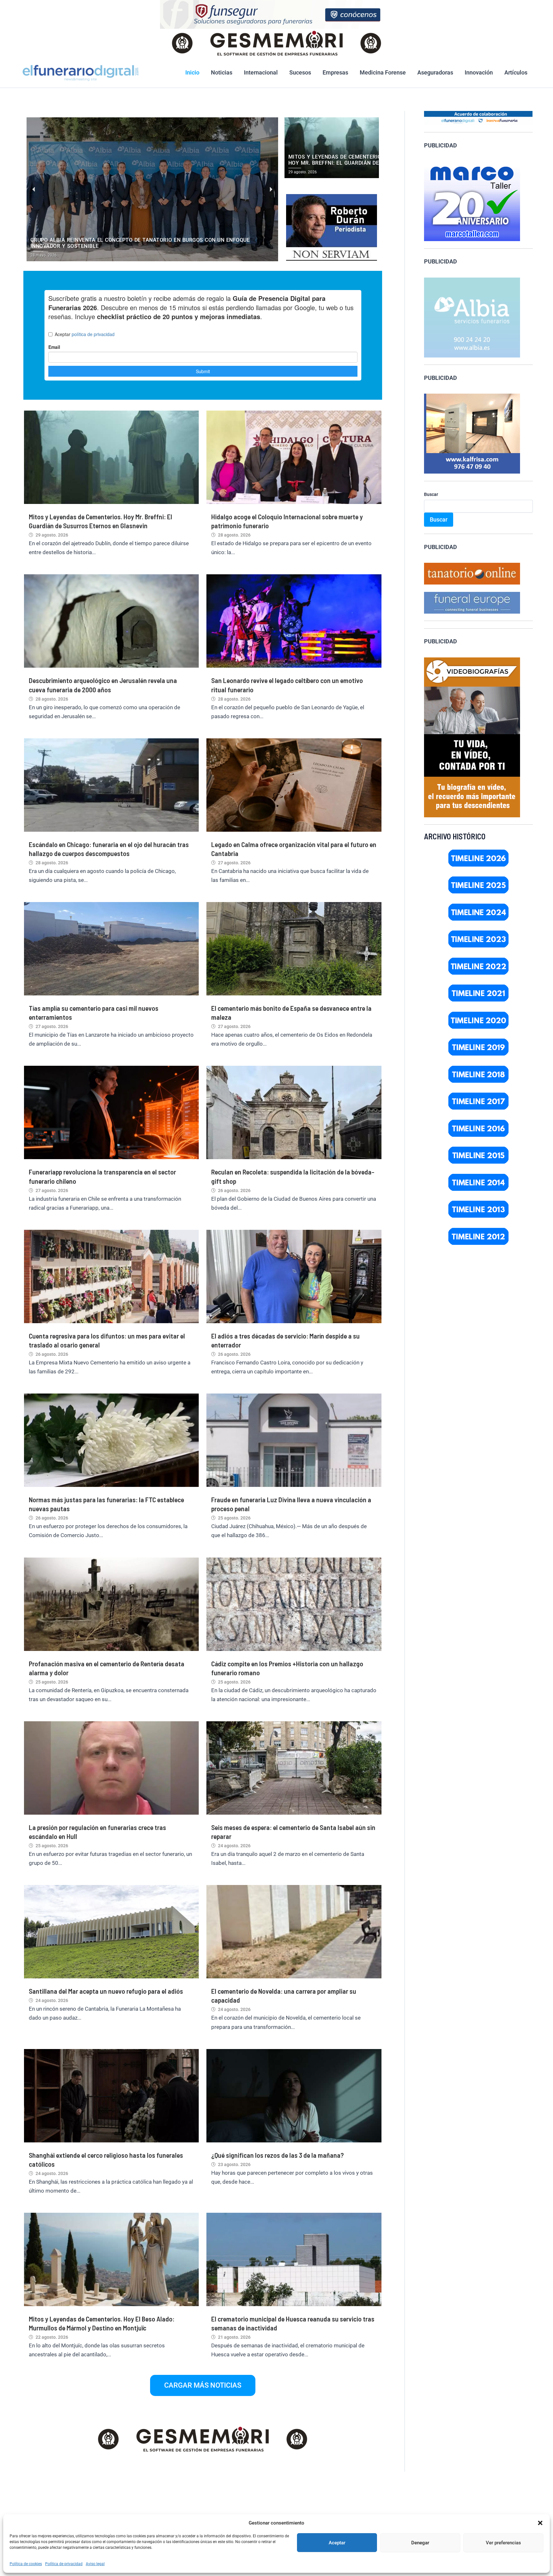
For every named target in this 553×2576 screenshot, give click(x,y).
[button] (540, 2523)
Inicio (192, 72)
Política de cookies (26, 2564)
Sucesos (300, 72)
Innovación (479, 72)
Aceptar (337, 2543)
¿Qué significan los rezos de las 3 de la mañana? (277, 2155)
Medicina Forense (383, 72)
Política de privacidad (64, 2564)
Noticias (222, 72)
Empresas (335, 72)
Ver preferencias (503, 2543)
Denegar (420, 2543)
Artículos (516, 72)
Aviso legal (95, 2564)
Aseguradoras (435, 72)
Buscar (431, 494)
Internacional (261, 72)
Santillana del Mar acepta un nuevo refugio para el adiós (106, 1991)
